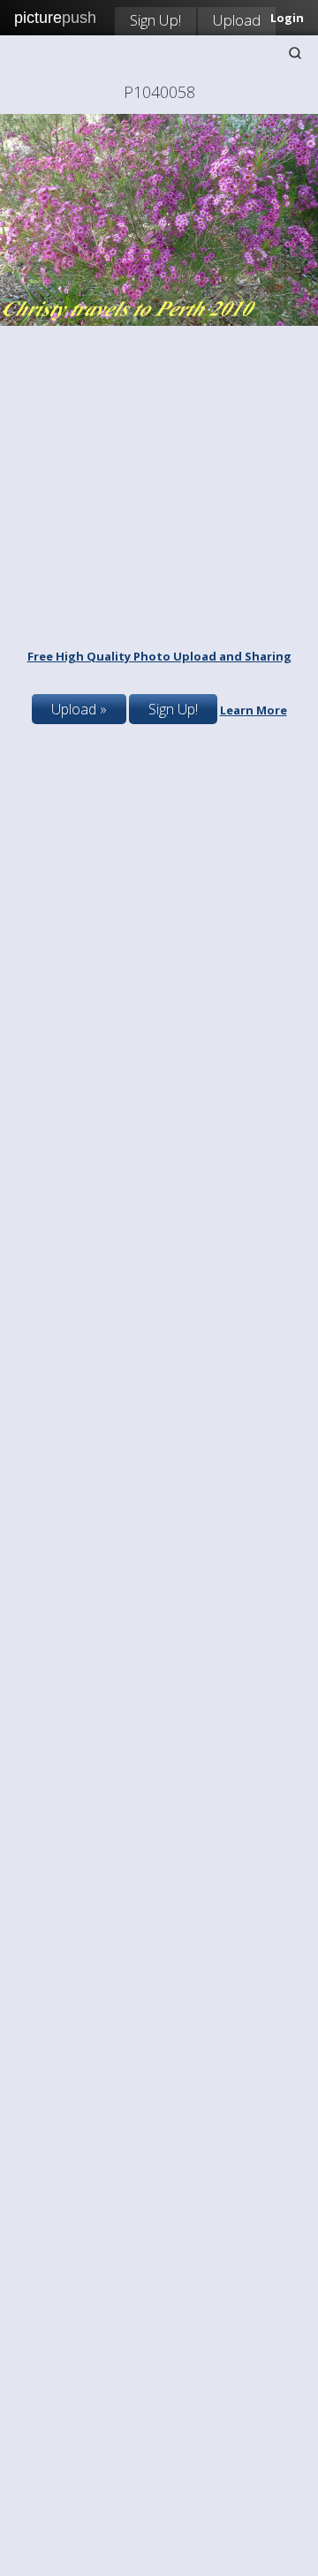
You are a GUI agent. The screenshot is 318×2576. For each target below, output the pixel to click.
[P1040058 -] (159, 321)
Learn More (254, 710)
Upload (237, 20)
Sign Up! (155, 20)
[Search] (295, 53)
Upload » (79, 709)
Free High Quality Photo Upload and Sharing (159, 656)
